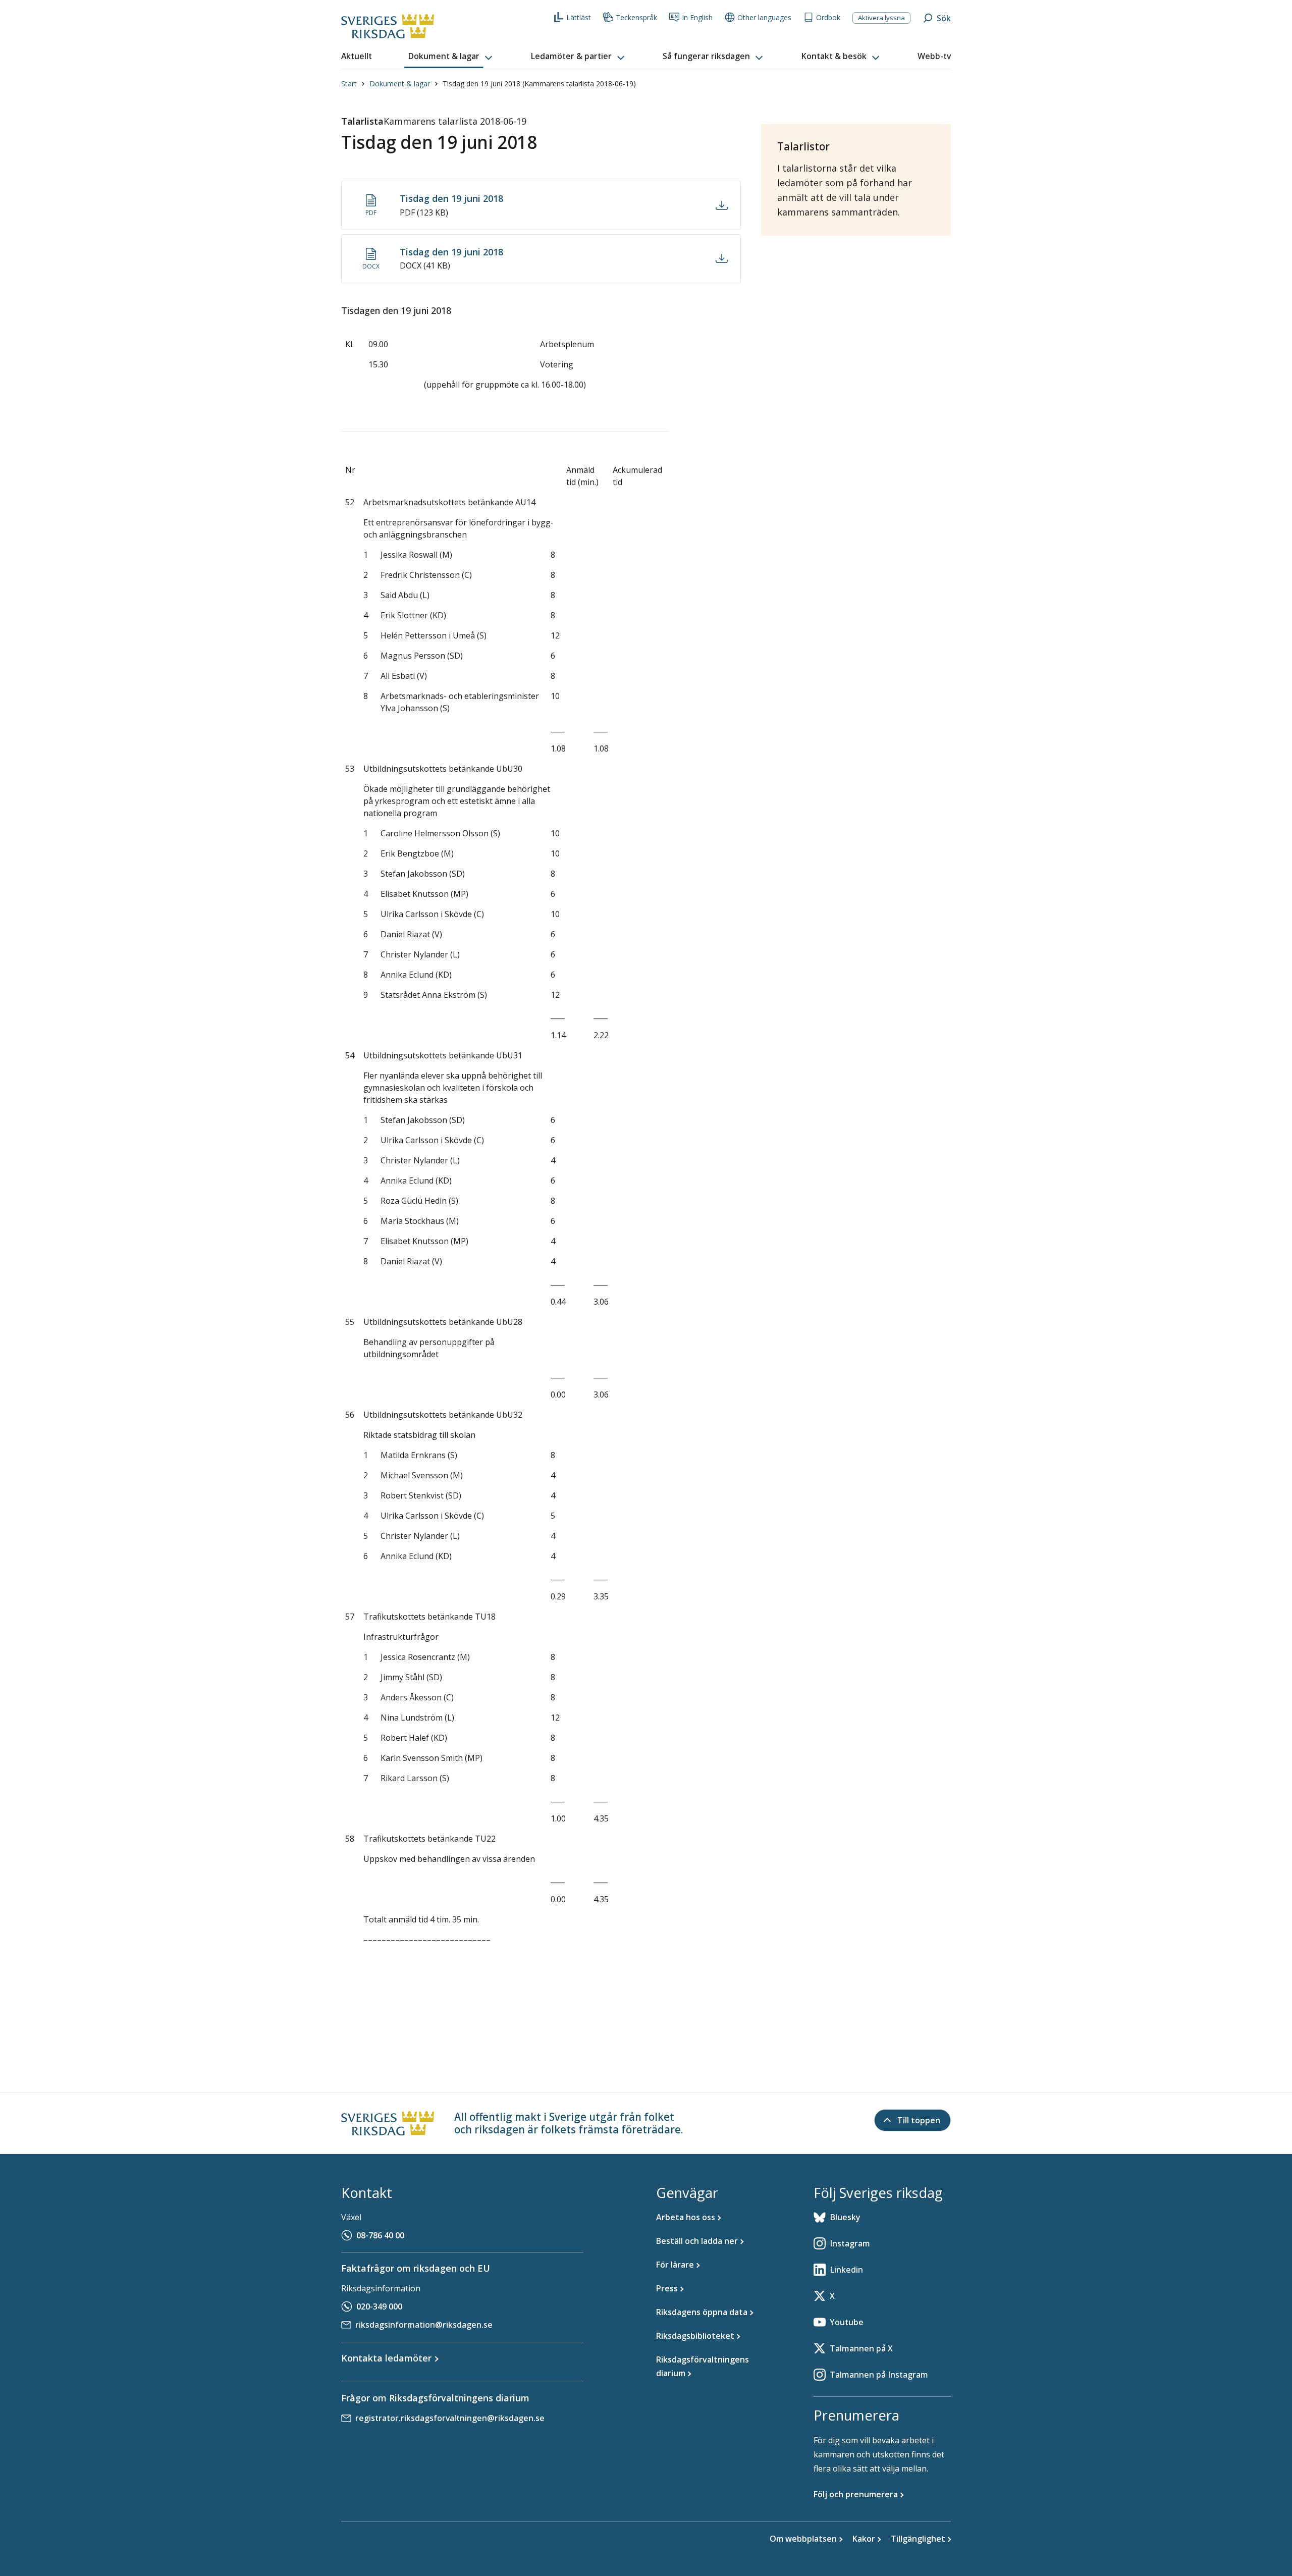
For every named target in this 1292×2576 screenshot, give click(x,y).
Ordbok (828, 17)
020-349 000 (379, 2306)
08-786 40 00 (380, 2235)
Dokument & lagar (400, 84)
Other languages (764, 17)
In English (697, 17)
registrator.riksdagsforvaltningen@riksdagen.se (450, 2418)
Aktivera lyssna (881, 18)
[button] (451, 57)
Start (349, 84)
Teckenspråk (636, 17)
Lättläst (579, 17)
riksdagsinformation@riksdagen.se (424, 2325)
